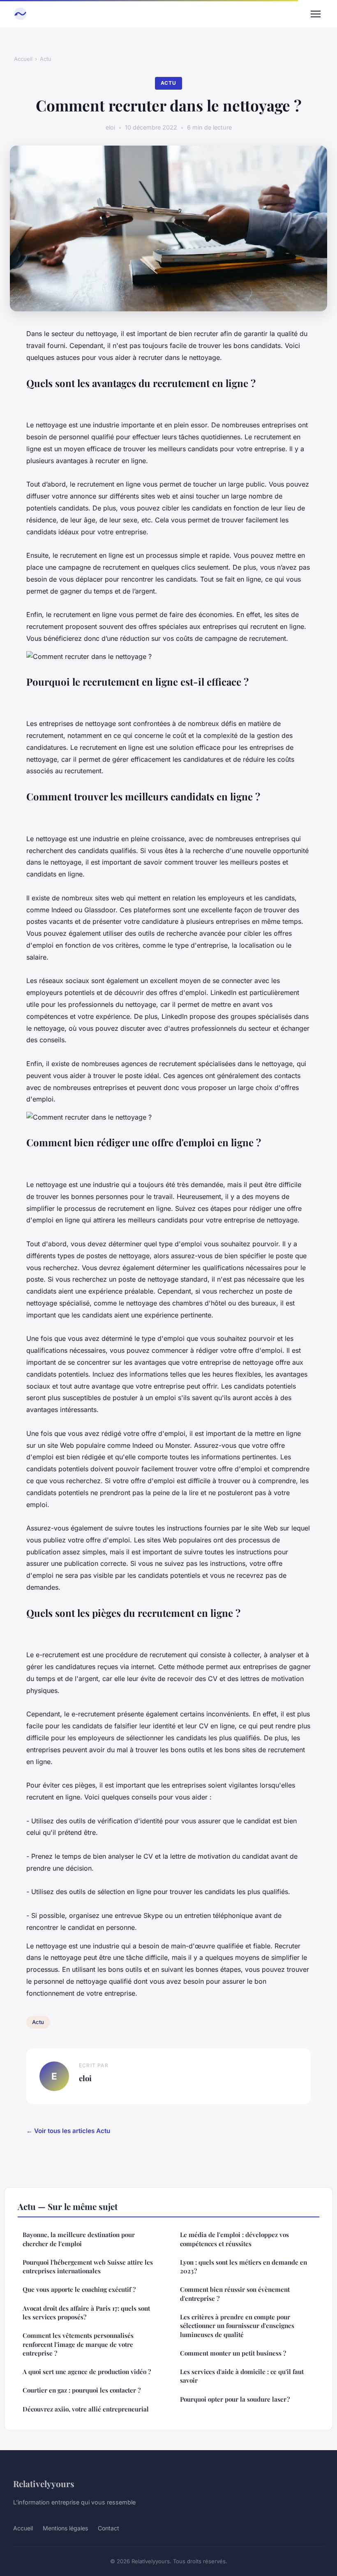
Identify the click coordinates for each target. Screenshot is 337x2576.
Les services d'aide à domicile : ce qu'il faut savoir (242, 2376)
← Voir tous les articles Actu (68, 2131)
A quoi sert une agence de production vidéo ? (87, 2372)
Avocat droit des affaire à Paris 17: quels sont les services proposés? (86, 2313)
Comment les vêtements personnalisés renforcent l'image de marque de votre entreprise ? (78, 2344)
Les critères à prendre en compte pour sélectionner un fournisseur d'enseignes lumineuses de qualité (237, 2326)
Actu (46, 59)
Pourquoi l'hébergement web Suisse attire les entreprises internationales (88, 2266)
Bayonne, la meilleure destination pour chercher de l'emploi (79, 2239)
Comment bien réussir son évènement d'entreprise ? (235, 2294)
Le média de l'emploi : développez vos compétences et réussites (234, 2239)
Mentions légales (65, 2528)
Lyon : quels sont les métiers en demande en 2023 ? (244, 2266)
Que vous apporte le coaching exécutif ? (79, 2289)
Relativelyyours (44, 2483)
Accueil (23, 59)
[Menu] (316, 14)
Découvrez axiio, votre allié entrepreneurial (86, 2409)
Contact (108, 2528)
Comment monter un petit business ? (233, 2353)
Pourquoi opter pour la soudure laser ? (235, 2399)
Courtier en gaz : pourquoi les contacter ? (82, 2390)
